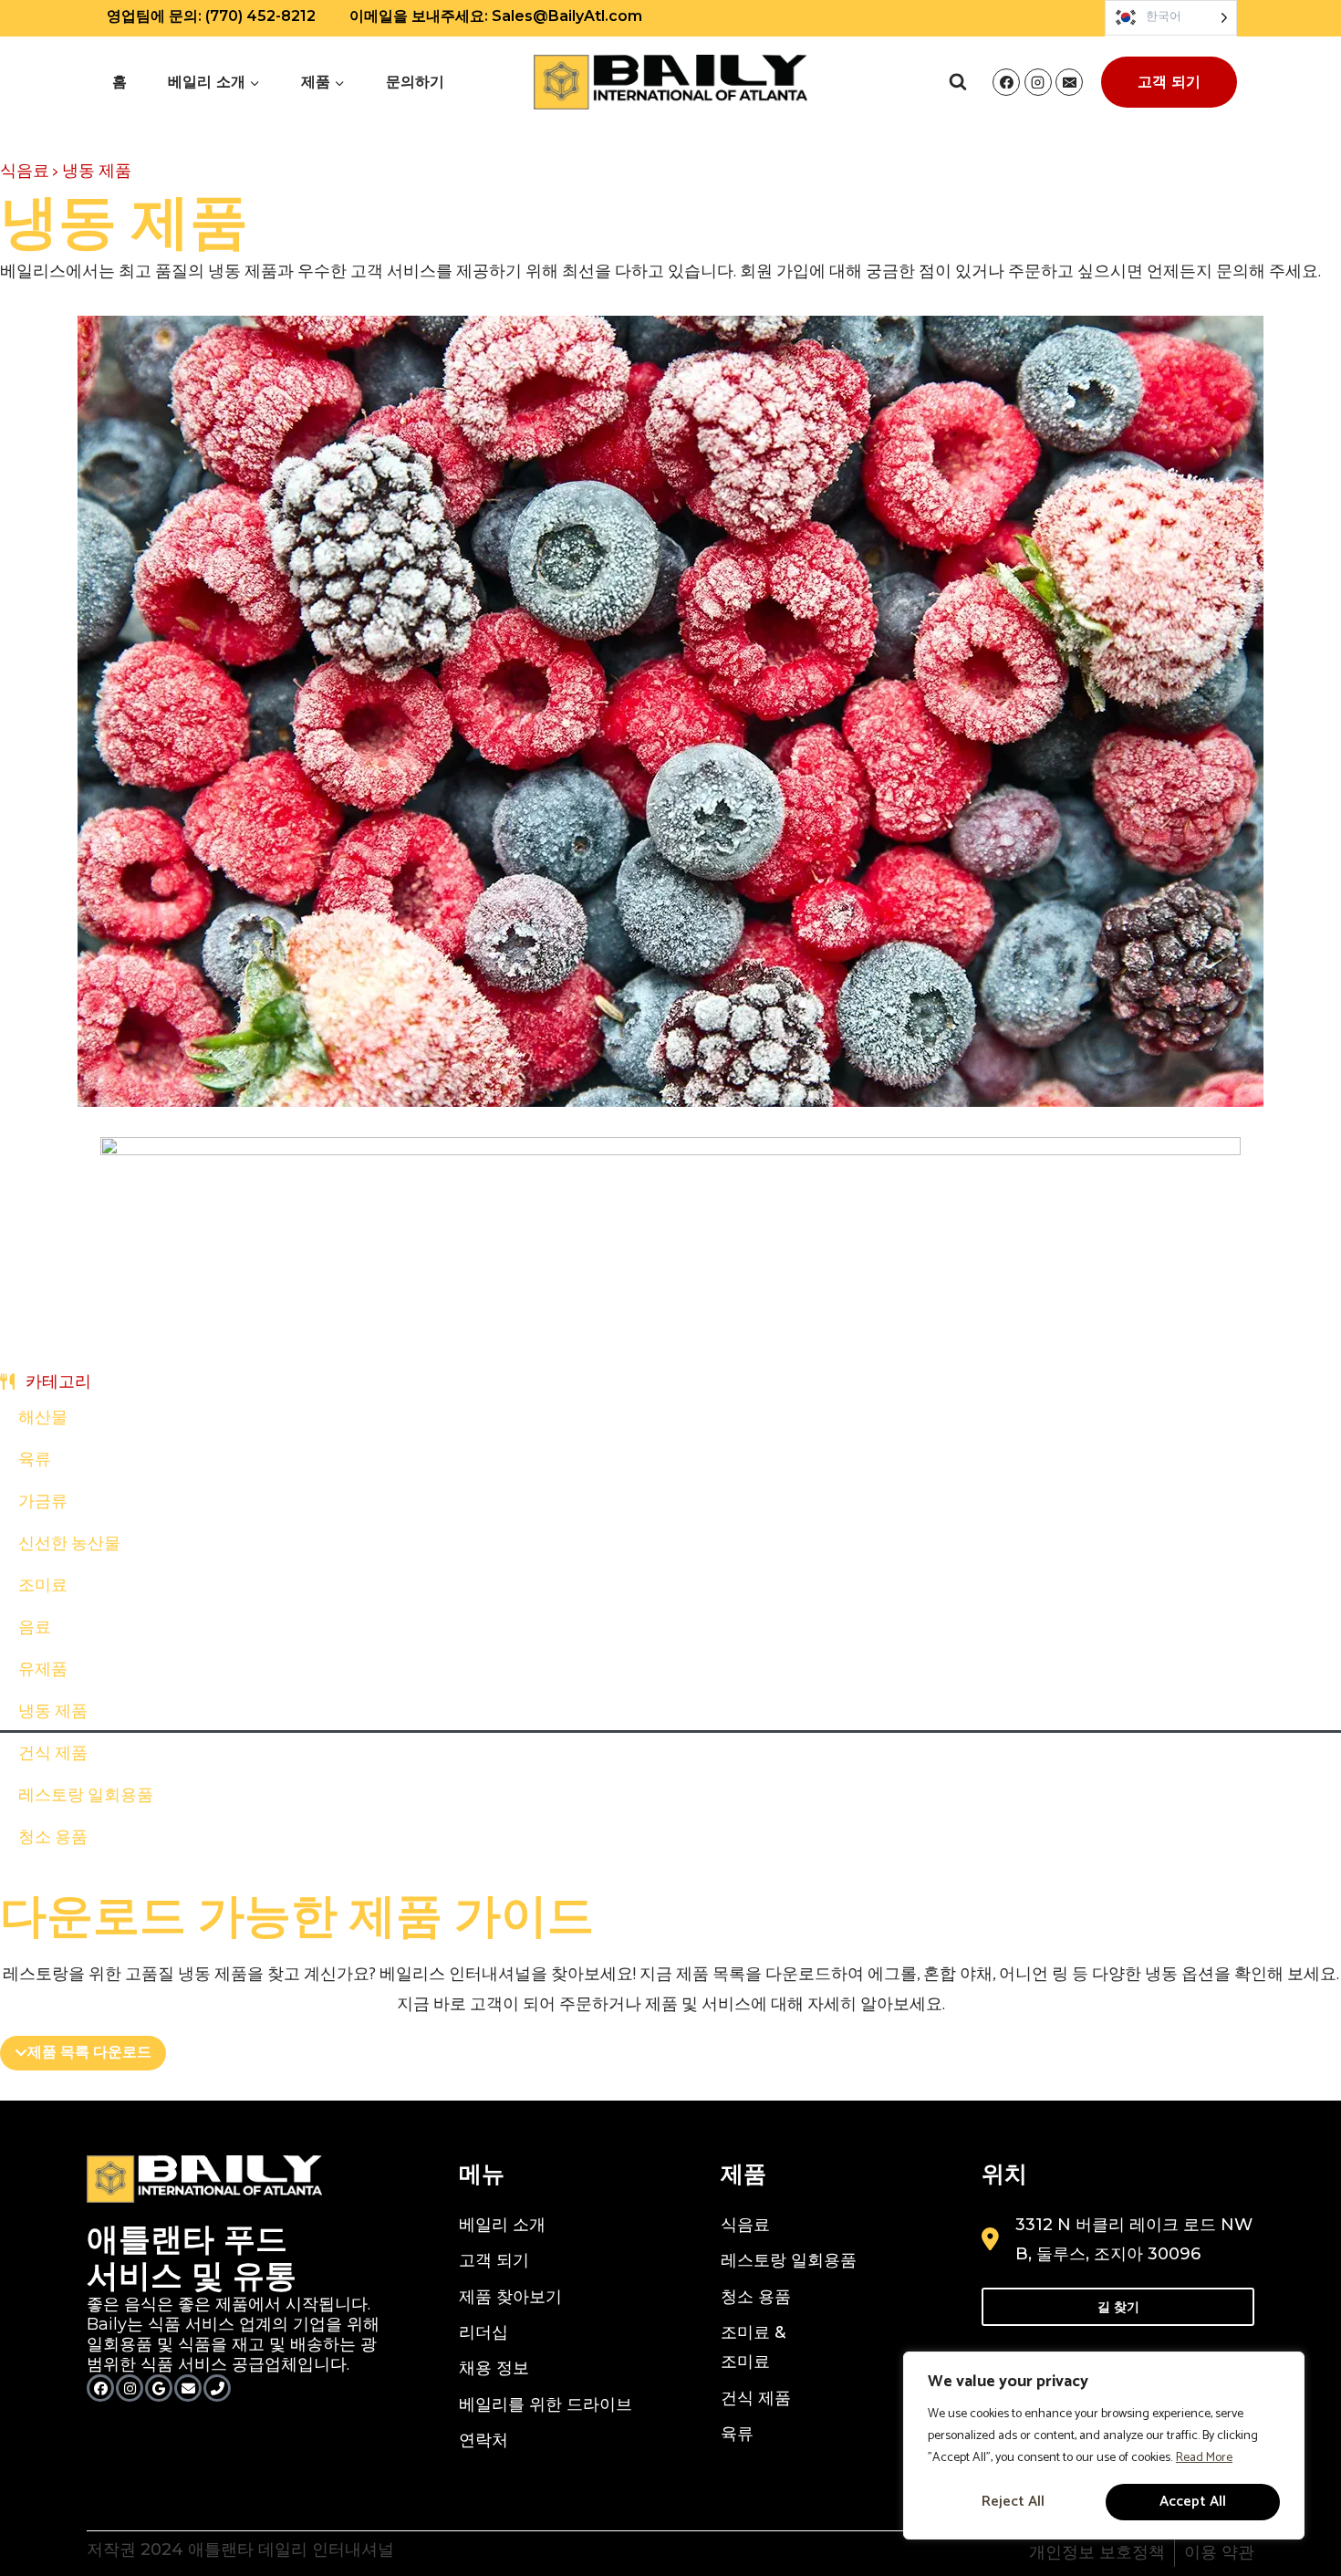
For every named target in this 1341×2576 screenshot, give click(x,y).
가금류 (43, 1502)
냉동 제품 (53, 1712)
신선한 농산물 (69, 1544)
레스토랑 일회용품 (86, 1796)
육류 (35, 1460)
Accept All (1193, 2502)
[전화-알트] (217, 2388)
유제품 (43, 1670)
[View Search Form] (958, 82)
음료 (35, 1628)
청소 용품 (53, 1838)
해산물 (43, 1418)
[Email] (1069, 82)
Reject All (1013, 2502)
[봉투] (188, 2388)
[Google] (159, 2388)
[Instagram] (1038, 82)
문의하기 (415, 82)
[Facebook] (1006, 82)
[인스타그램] (130, 2388)
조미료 (43, 1586)
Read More (1204, 2458)
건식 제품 (53, 1754)
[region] (1104, 2446)
